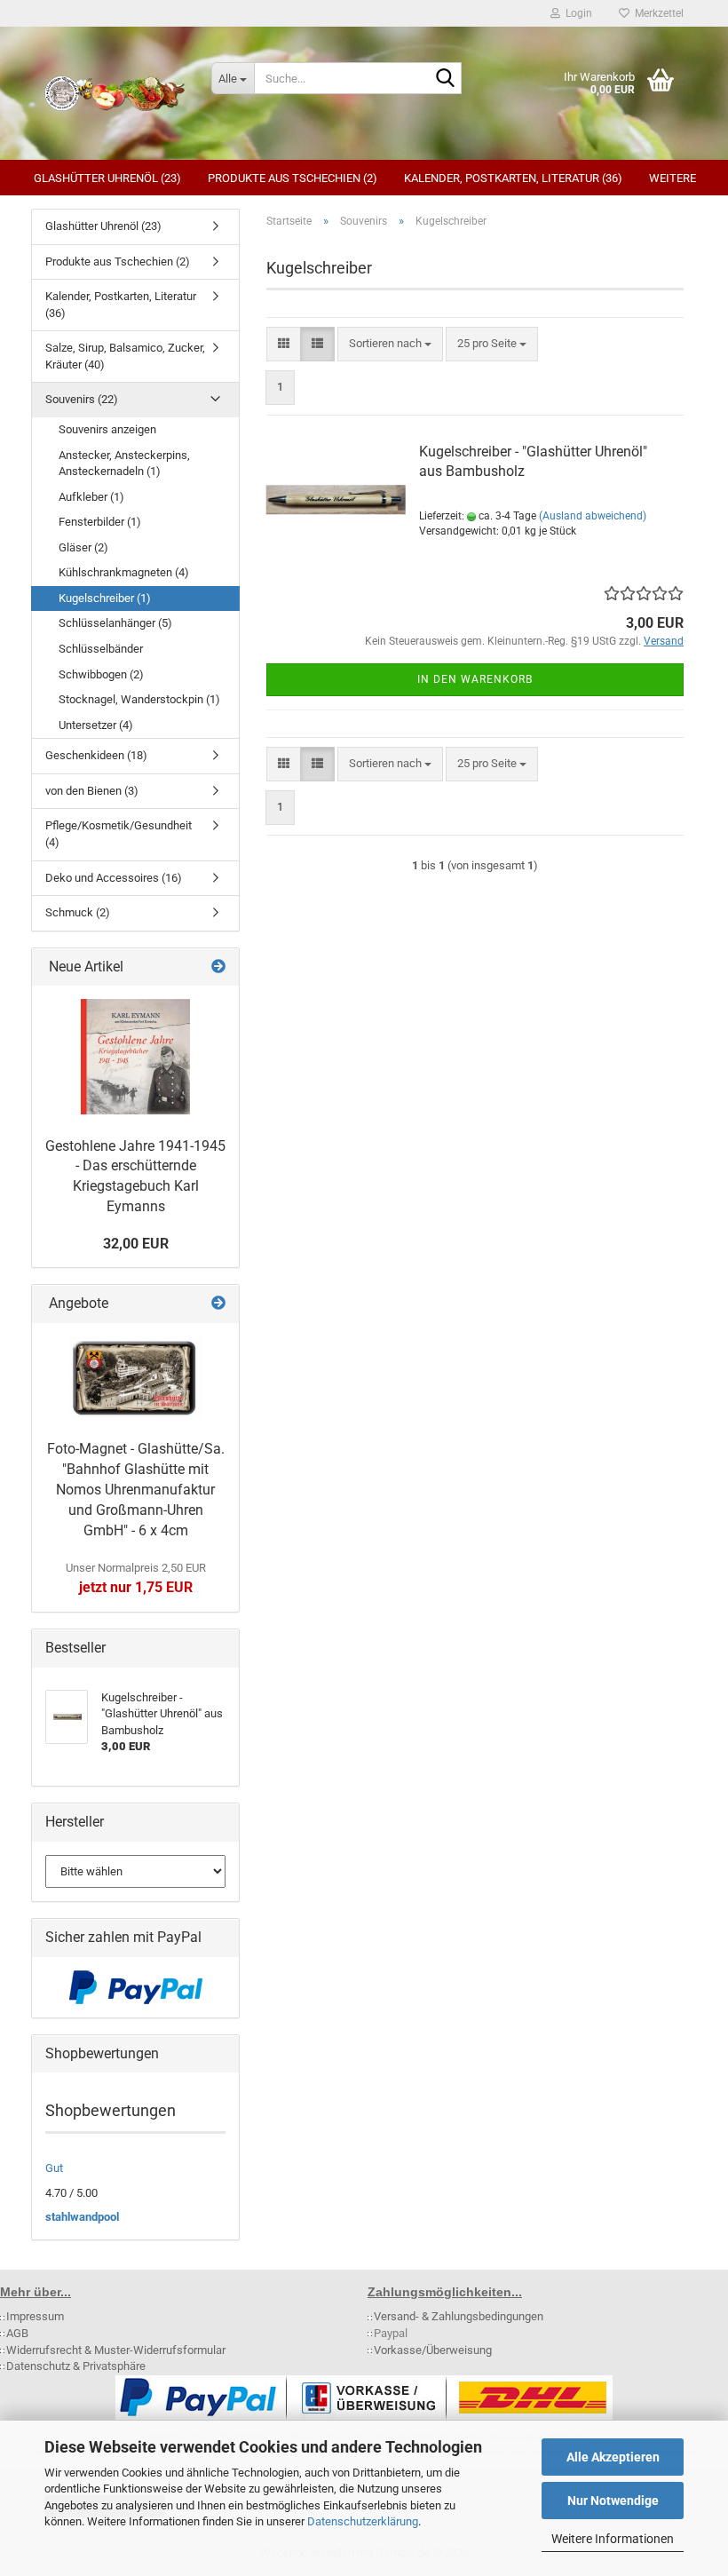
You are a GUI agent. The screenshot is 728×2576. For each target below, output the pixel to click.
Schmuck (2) (78, 912)
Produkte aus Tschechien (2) (293, 178)
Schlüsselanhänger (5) (115, 623)
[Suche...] (445, 79)
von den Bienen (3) (92, 791)
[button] (284, 344)
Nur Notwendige (613, 2501)
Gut (54, 2168)
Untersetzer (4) (96, 725)
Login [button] (576, 13)
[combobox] (390, 344)
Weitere (673, 178)
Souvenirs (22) (82, 399)
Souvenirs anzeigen (107, 429)
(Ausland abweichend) (593, 516)
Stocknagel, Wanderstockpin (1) (139, 699)
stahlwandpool (82, 2217)
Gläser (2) (83, 547)
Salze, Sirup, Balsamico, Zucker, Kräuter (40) (125, 356)
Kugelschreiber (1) (105, 598)
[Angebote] (218, 1304)
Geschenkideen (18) (96, 755)
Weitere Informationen (613, 2539)
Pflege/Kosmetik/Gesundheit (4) (119, 834)
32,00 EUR (136, 1244)
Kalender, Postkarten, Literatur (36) (513, 178)
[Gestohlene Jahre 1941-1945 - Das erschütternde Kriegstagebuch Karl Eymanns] (135, 1057)
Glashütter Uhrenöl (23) (107, 178)
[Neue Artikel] (218, 967)
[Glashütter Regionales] (115, 93)
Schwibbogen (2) (101, 674)
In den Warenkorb (475, 679)
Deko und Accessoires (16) (114, 878)
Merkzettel (657, 13)
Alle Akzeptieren (613, 2457)
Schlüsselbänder (101, 649)
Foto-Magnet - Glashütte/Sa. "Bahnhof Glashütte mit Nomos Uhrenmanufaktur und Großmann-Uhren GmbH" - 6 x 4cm (136, 1489)
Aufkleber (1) (91, 497)
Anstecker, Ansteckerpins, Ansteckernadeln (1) (124, 464)
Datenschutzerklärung (363, 2521)
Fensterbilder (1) (100, 522)
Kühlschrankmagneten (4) (124, 572)
